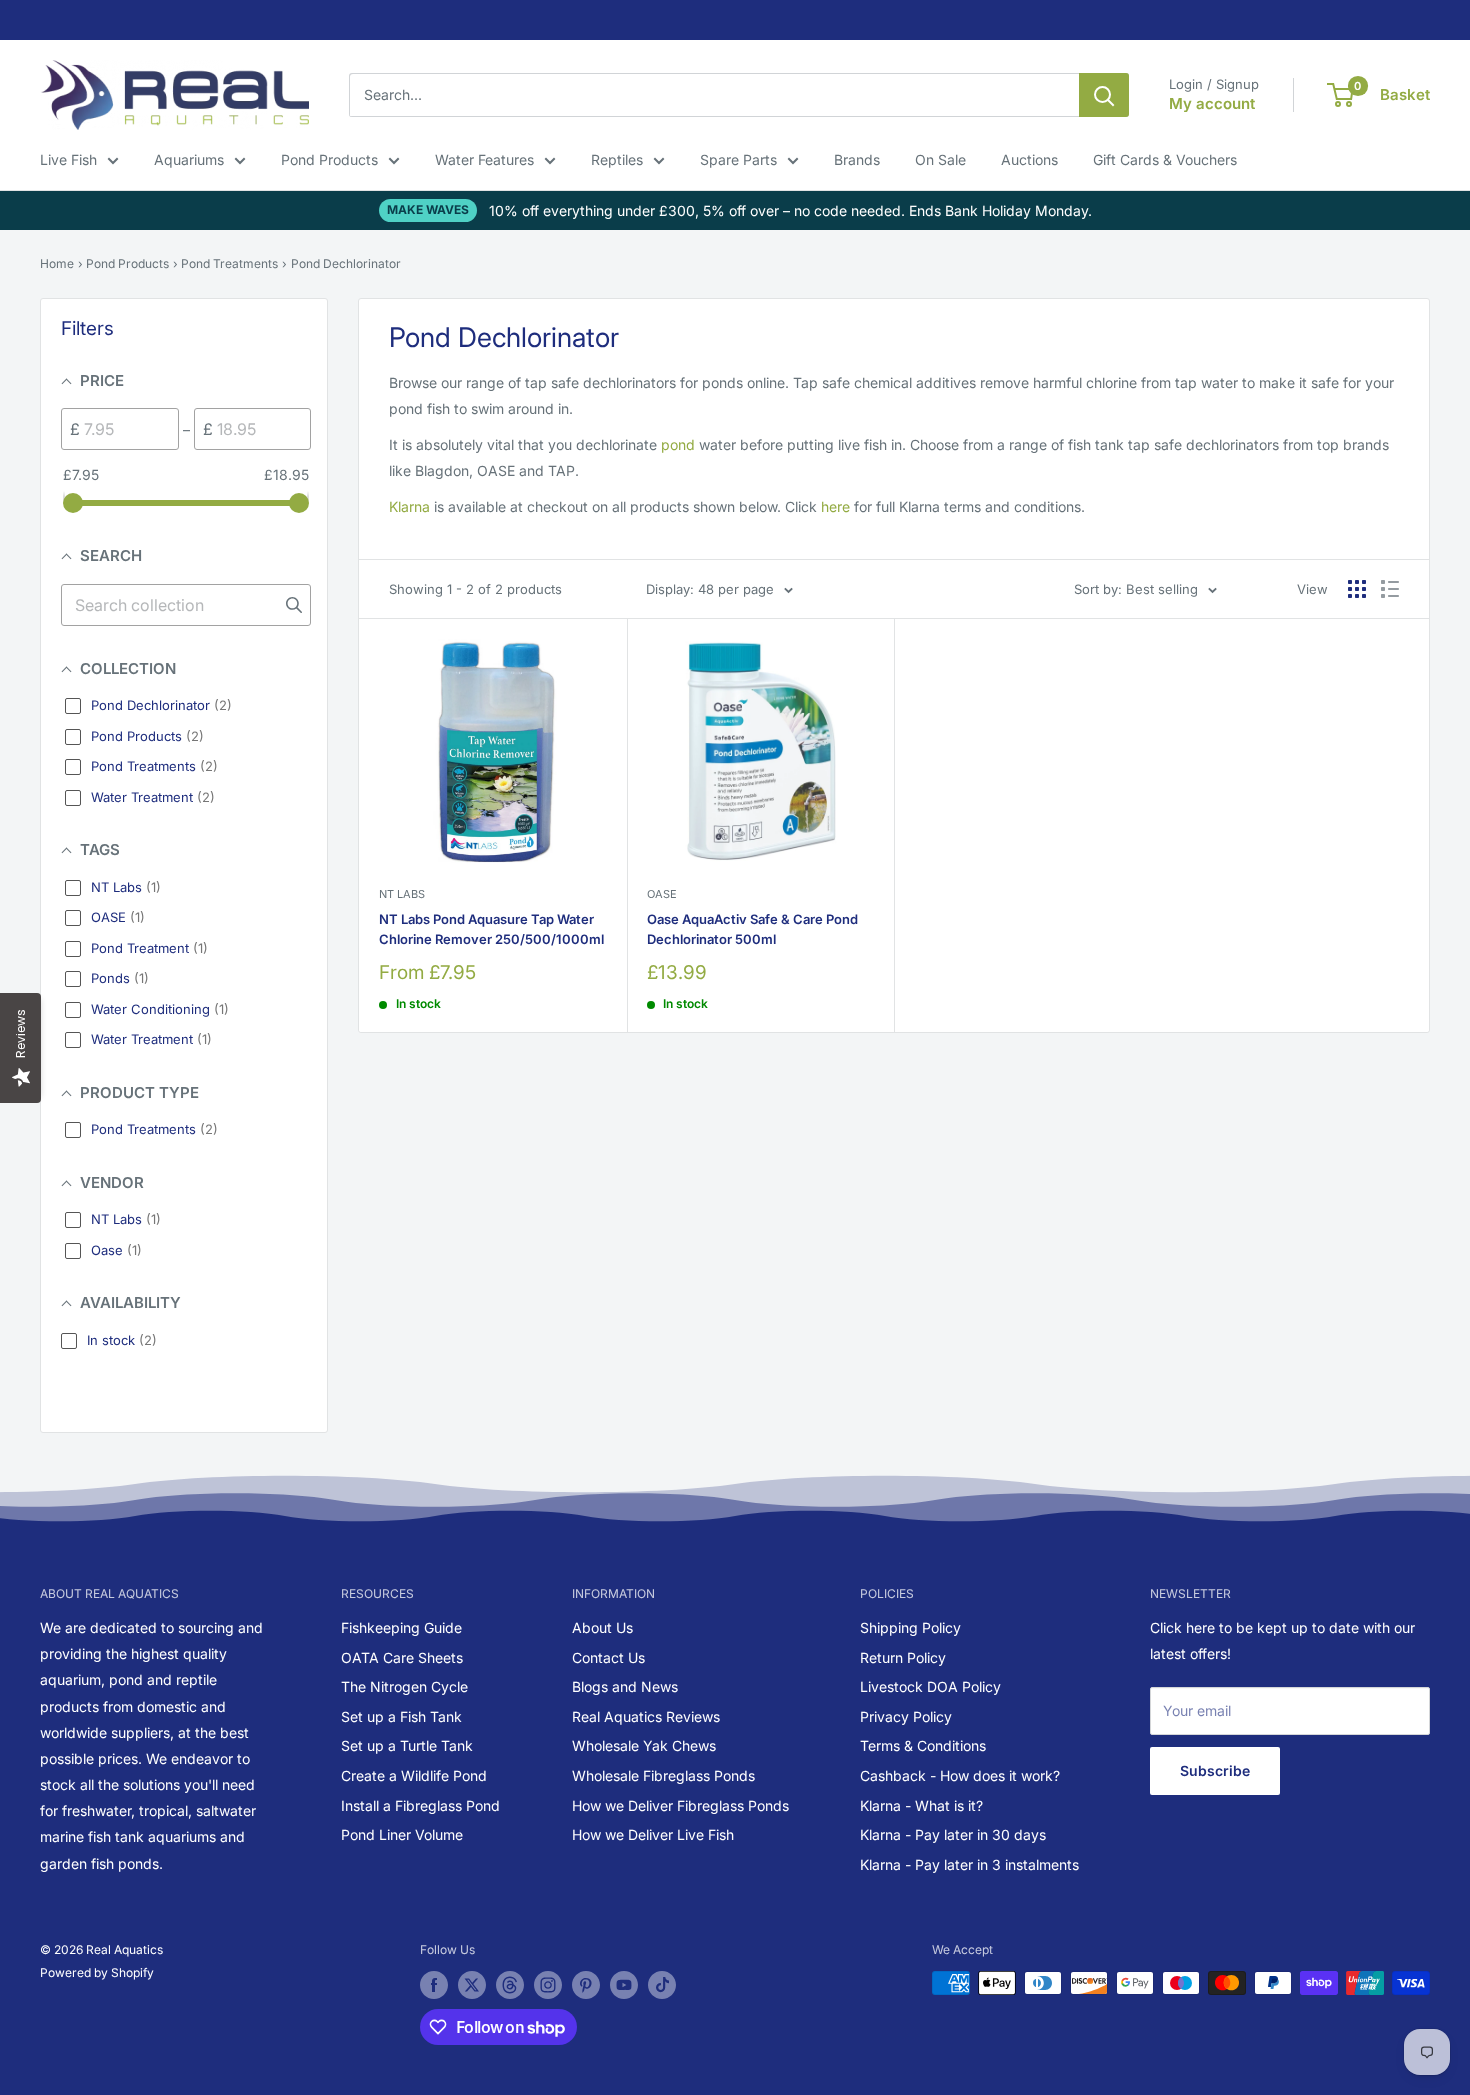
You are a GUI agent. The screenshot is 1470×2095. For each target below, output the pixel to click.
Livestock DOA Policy (930, 1686)
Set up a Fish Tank (401, 1716)
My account (1212, 103)
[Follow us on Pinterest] (586, 1985)
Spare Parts (738, 159)
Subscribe (1215, 1770)
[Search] (1104, 95)
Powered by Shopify (97, 1972)
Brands (857, 159)
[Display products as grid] (1357, 589)
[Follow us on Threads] (510, 1985)
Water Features (484, 159)
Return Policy (903, 1657)
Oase (662, 894)
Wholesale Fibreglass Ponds (663, 1775)
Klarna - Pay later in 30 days (953, 1834)
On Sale (940, 159)
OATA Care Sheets (402, 1657)
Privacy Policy (906, 1716)
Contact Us (608, 1657)
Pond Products (329, 159)
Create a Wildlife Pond (414, 1775)
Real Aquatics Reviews (646, 1716)
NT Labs (402, 894)
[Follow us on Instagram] (548, 1985)
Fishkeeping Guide (401, 1627)
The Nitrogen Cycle (404, 1686)
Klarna (409, 506)
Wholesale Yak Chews (644, 1745)
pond (678, 444)
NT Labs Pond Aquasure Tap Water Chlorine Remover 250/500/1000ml (491, 929)
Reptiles (617, 159)
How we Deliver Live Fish (653, 1834)
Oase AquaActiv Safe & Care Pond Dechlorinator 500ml (752, 929)
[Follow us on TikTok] (662, 1985)
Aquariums (189, 159)
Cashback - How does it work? (960, 1775)
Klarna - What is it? (921, 1805)
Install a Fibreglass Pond (420, 1805)
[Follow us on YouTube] (624, 1985)
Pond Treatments (229, 263)
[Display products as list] (1390, 589)
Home (57, 263)
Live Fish (68, 159)
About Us (602, 1627)
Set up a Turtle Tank (407, 1745)
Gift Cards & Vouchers (1165, 159)
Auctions (1029, 159)
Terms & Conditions (923, 1745)
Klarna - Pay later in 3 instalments (969, 1864)
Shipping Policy (910, 1627)
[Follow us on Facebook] (434, 1985)
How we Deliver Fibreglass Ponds (680, 1805)
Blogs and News (625, 1686)
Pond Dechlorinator (346, 263)
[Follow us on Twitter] (472, 1985)
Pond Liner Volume (402, 1834)
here (835, 506)
